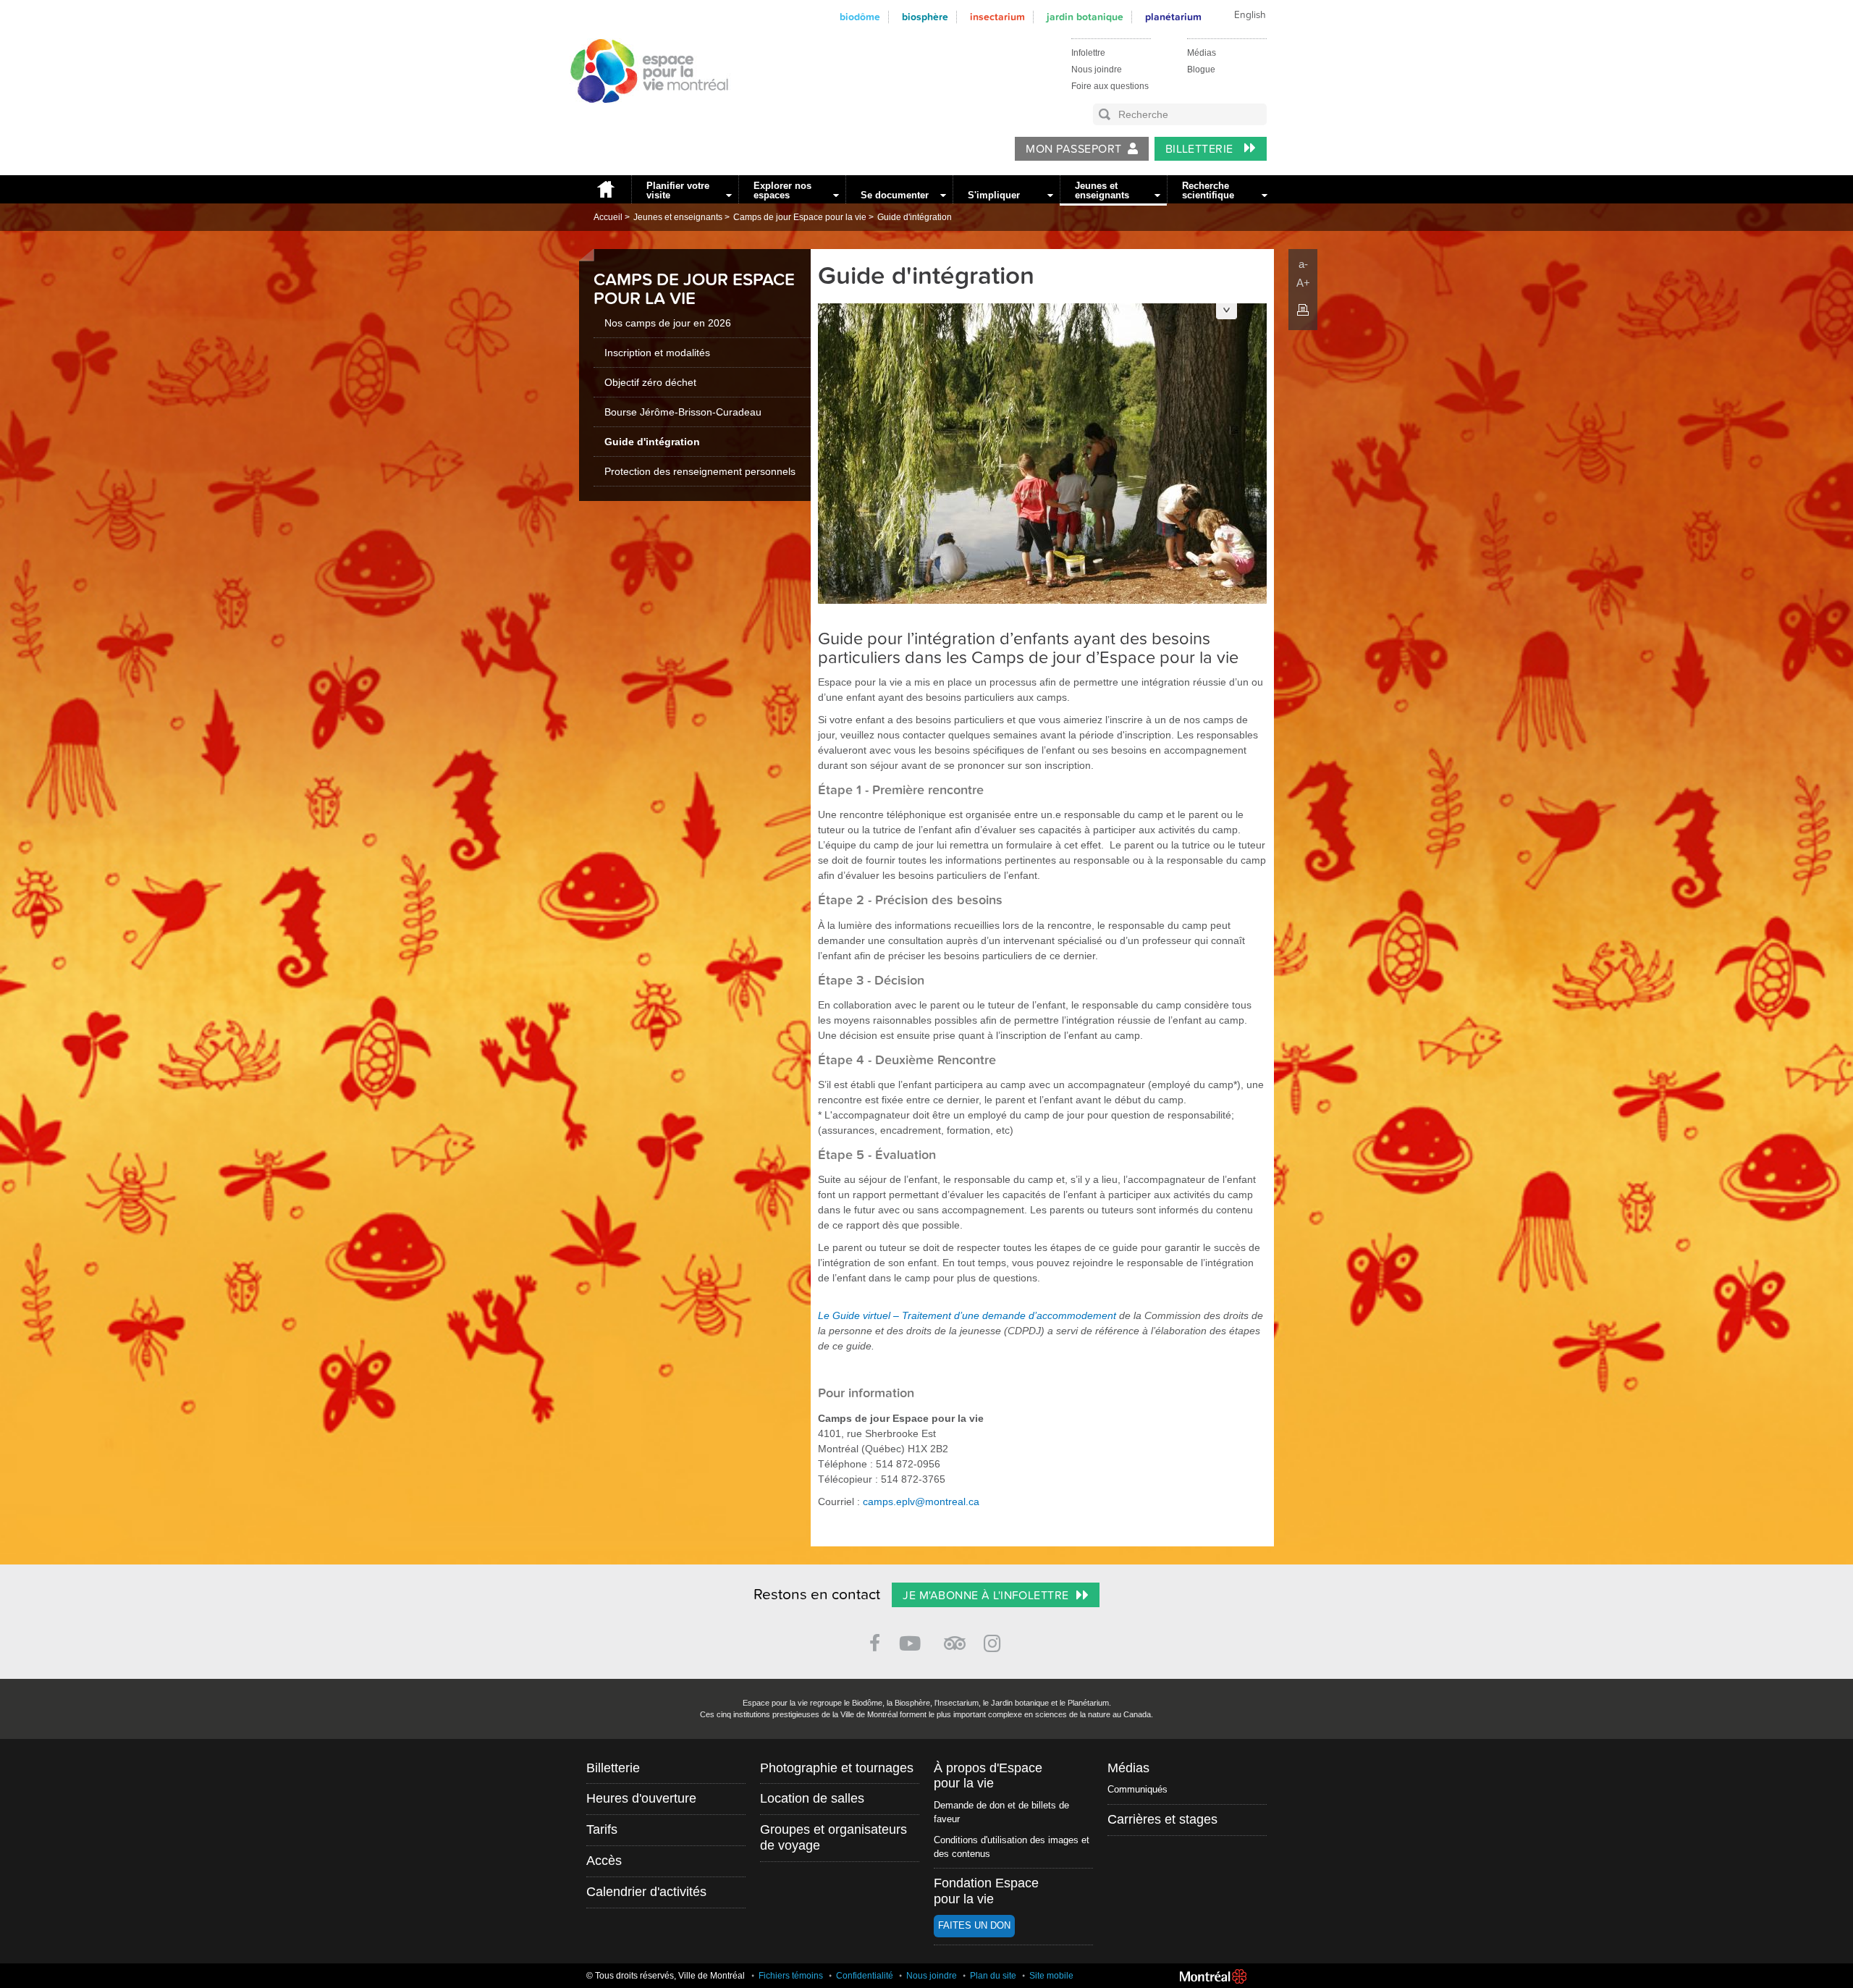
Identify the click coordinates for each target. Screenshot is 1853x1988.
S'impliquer (994, 195)
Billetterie (1201, 149)
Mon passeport (1073, 149)
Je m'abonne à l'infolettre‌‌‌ (985, 1596)
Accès (604, 1861)
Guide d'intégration (915, 217)
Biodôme (860, 17)
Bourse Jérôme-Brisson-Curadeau (683, 412)
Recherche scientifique (1208, 190)
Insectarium (997, 17)
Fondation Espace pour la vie (986, 1891)
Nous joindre (1097, 70)
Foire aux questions (1110, 86)
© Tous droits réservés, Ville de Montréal (666, 1976)
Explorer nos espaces (782, 190)
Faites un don (974, 1925)
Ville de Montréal (1213, 1976)
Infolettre (1088, 53)
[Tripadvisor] (955, 1637)
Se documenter (895, 195)
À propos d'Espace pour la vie (988, 1776)
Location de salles (812, 1798)
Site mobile (1051, 1976)
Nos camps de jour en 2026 (668, 323)
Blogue (1201, 70)
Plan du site (993, 1976)
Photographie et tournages (837, 1768)
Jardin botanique (1085, 17)
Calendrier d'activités (646, 1892)
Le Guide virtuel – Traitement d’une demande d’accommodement (968, 1315)
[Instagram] (995, 1641)
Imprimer (1303, 310)
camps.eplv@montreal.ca (921, 1501)
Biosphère (925, 17)
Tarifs (602, 1829)
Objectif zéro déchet (650, 382)
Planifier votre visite (678, 190)
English (1250, 15)
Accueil (605, 189)
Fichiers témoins (791, 1976)
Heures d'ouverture (641, 1798)
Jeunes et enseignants (1102, 190)
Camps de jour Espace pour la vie (800, 217)
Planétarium (1173, 17)
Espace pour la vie (641, 117)
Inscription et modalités (657, 353)
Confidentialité (865, 1976)
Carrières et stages (1162, 1819)
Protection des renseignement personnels (700, 471)
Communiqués (1137, 1789)
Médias (1202, 53)
